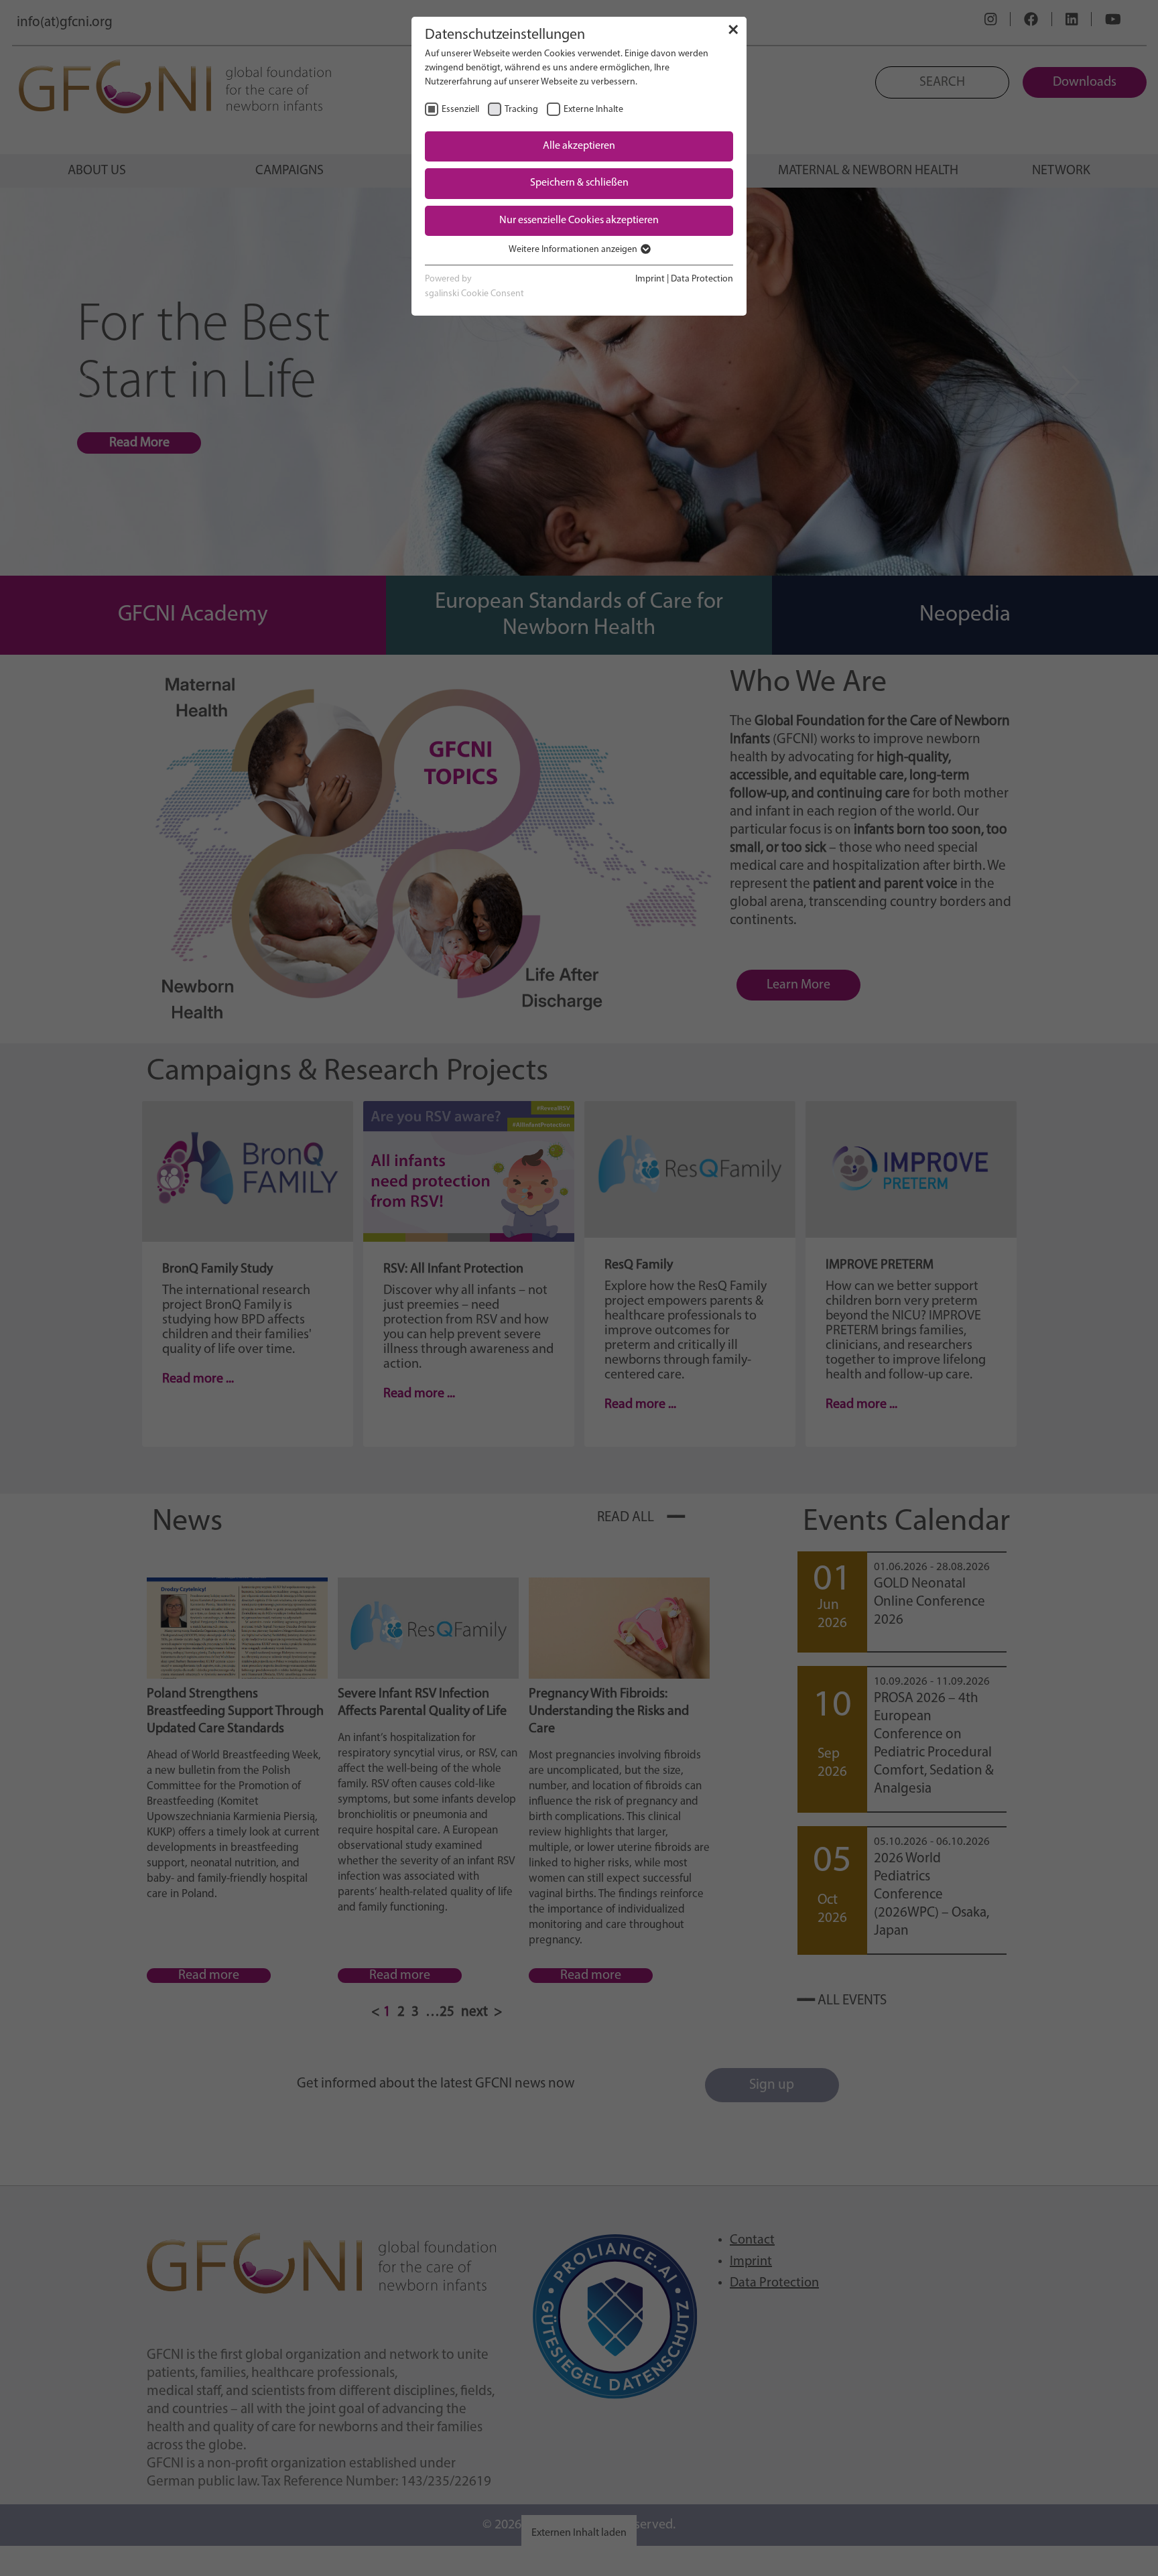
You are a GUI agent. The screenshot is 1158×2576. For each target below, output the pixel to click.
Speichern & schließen (579, 183)
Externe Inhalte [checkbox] (593, 110)
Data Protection (702, 279)
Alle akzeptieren (579, 146)
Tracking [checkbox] (521, 110)
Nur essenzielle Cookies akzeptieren (579, 220)
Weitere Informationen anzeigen (574, 250)
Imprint (650, 279)
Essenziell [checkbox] (460, 110)
